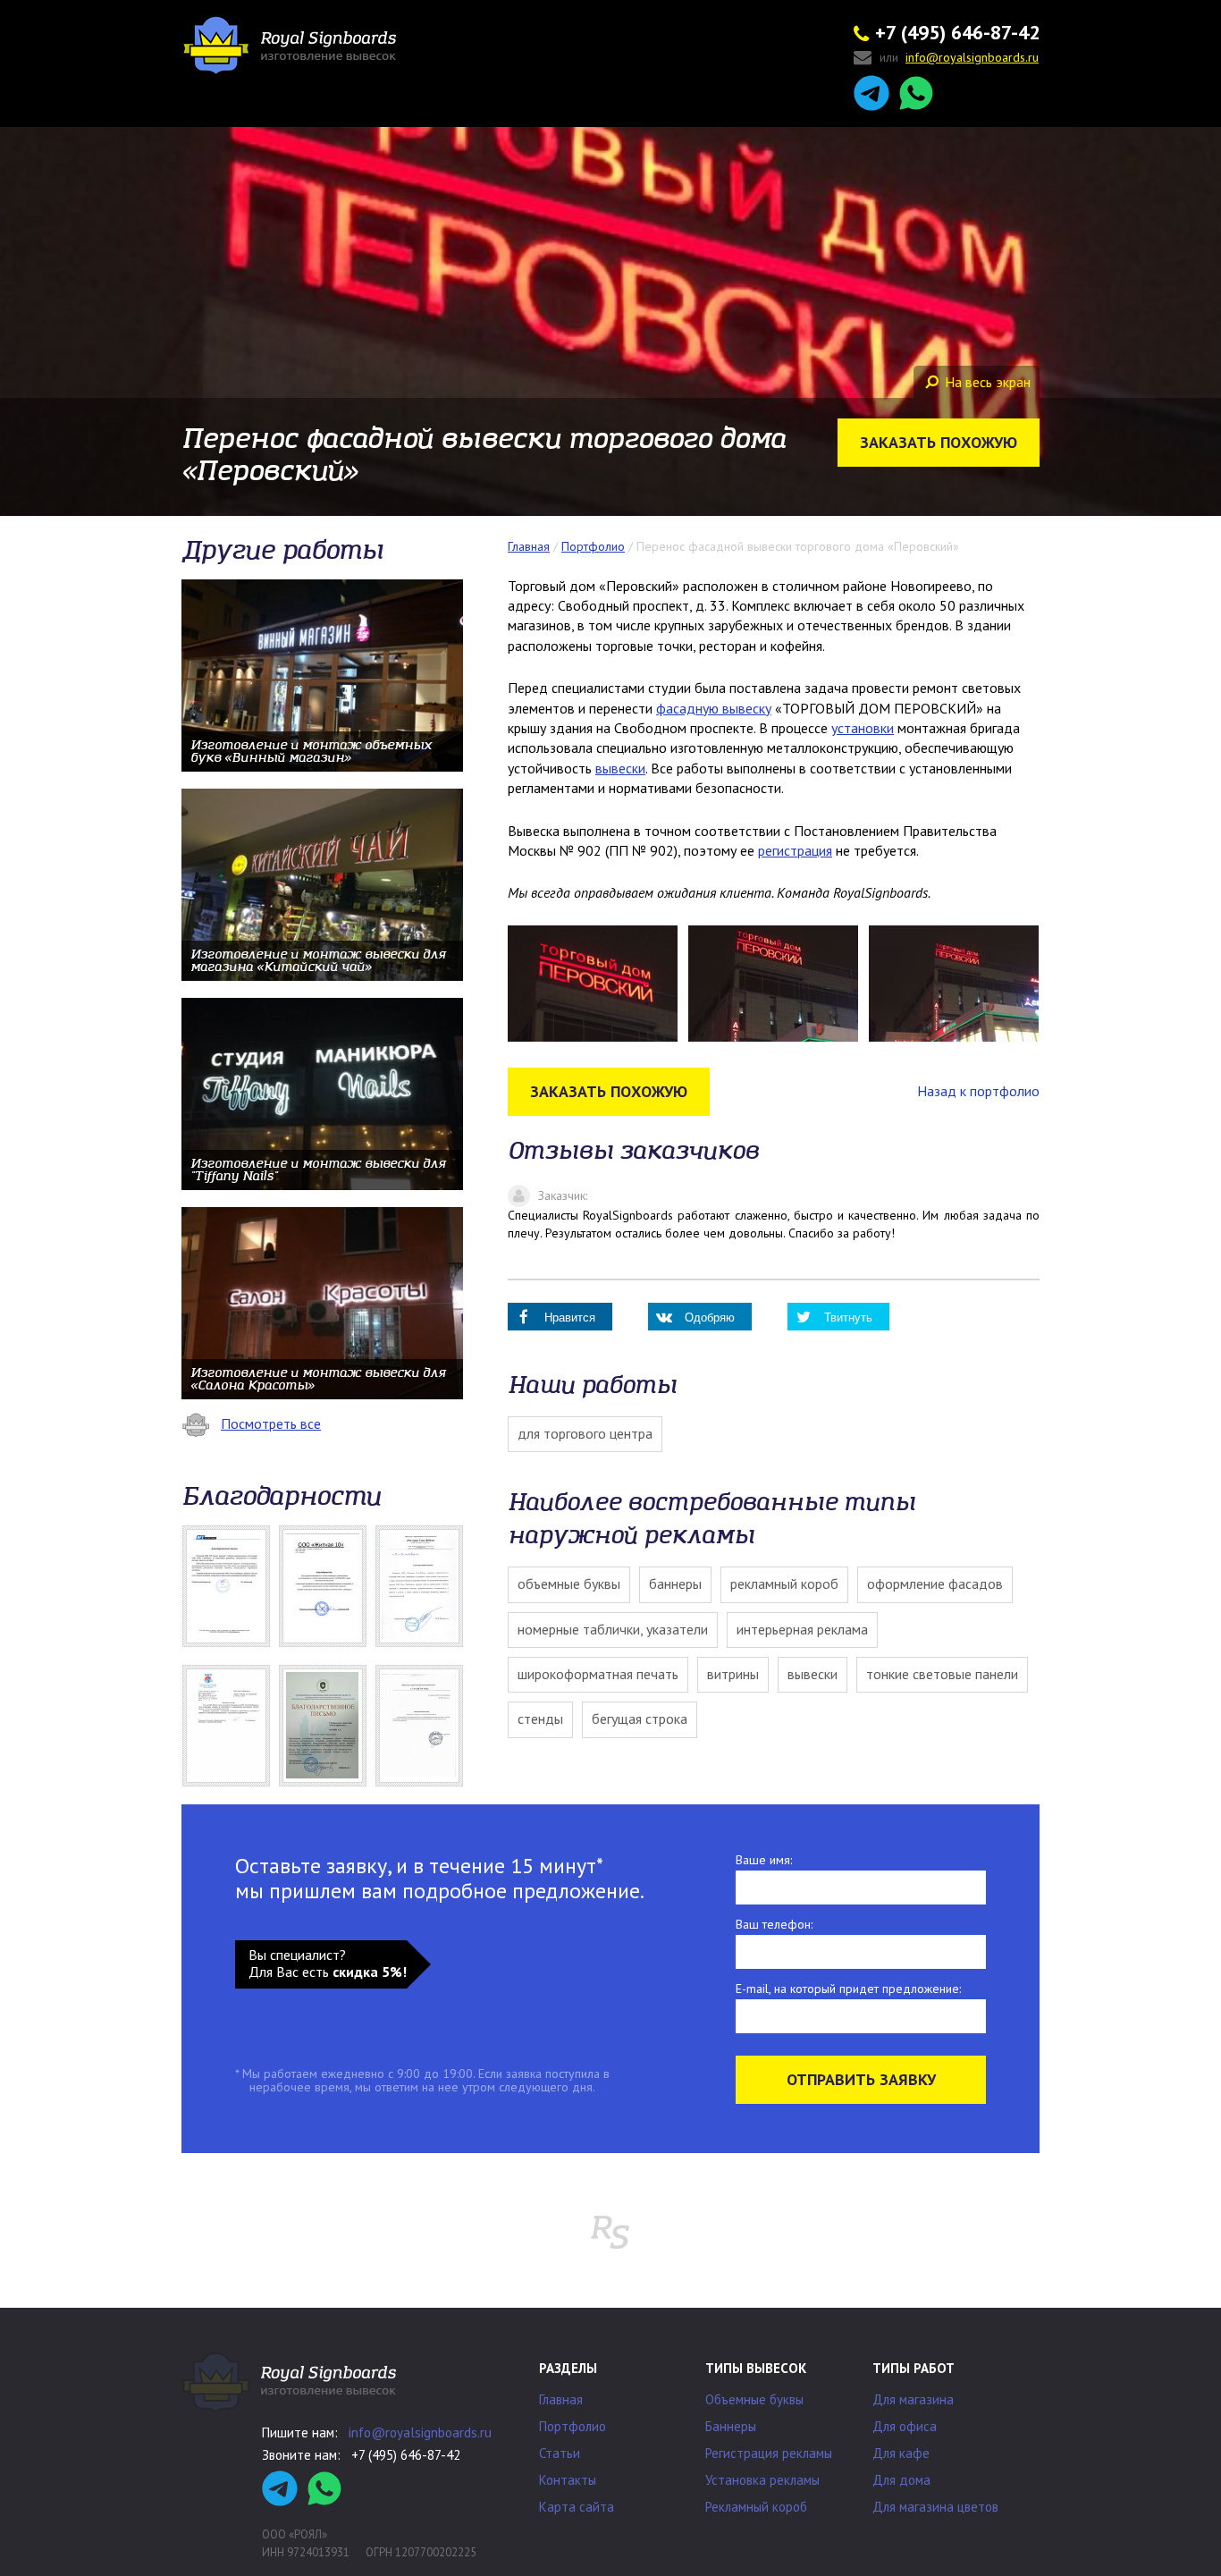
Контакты (568, 2480)
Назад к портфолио (978, 1091)
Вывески (813, 1674)
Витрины (733, 1674)
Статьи (560, 2453)
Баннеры (675, 1584)
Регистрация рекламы (769, 2453)
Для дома (901, 2480)
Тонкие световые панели (942, 1674)
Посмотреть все (271, 1423)
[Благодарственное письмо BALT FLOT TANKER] (226, 1586)
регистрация (795, 850)
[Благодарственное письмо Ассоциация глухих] (323, 1726)
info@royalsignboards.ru (420, 2432)
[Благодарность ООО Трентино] (419, 1726)
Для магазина (913, 2399)
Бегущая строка (640, 1719)
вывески (620, 768)
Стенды (540, 1719)
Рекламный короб (784, 1584)
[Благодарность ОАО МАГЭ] (226, 1726)
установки (863, 728)
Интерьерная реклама (802, 1629)
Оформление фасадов (935, 1584)
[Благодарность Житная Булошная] (323, 1586)
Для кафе (901, 2453)
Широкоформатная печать (598, 1674)
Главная (561, 2399)
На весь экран (988, 382)
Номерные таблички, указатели (613, 1629)
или (959, 58)
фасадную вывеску (714, 708)
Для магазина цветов (935, 2507)
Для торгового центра (585, 1433)
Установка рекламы (762, 2480)
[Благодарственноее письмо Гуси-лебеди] (419, 1586)
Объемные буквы (569, 1584)
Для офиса (905, 2426)
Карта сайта (577, 2507)
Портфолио (573, 2426)
